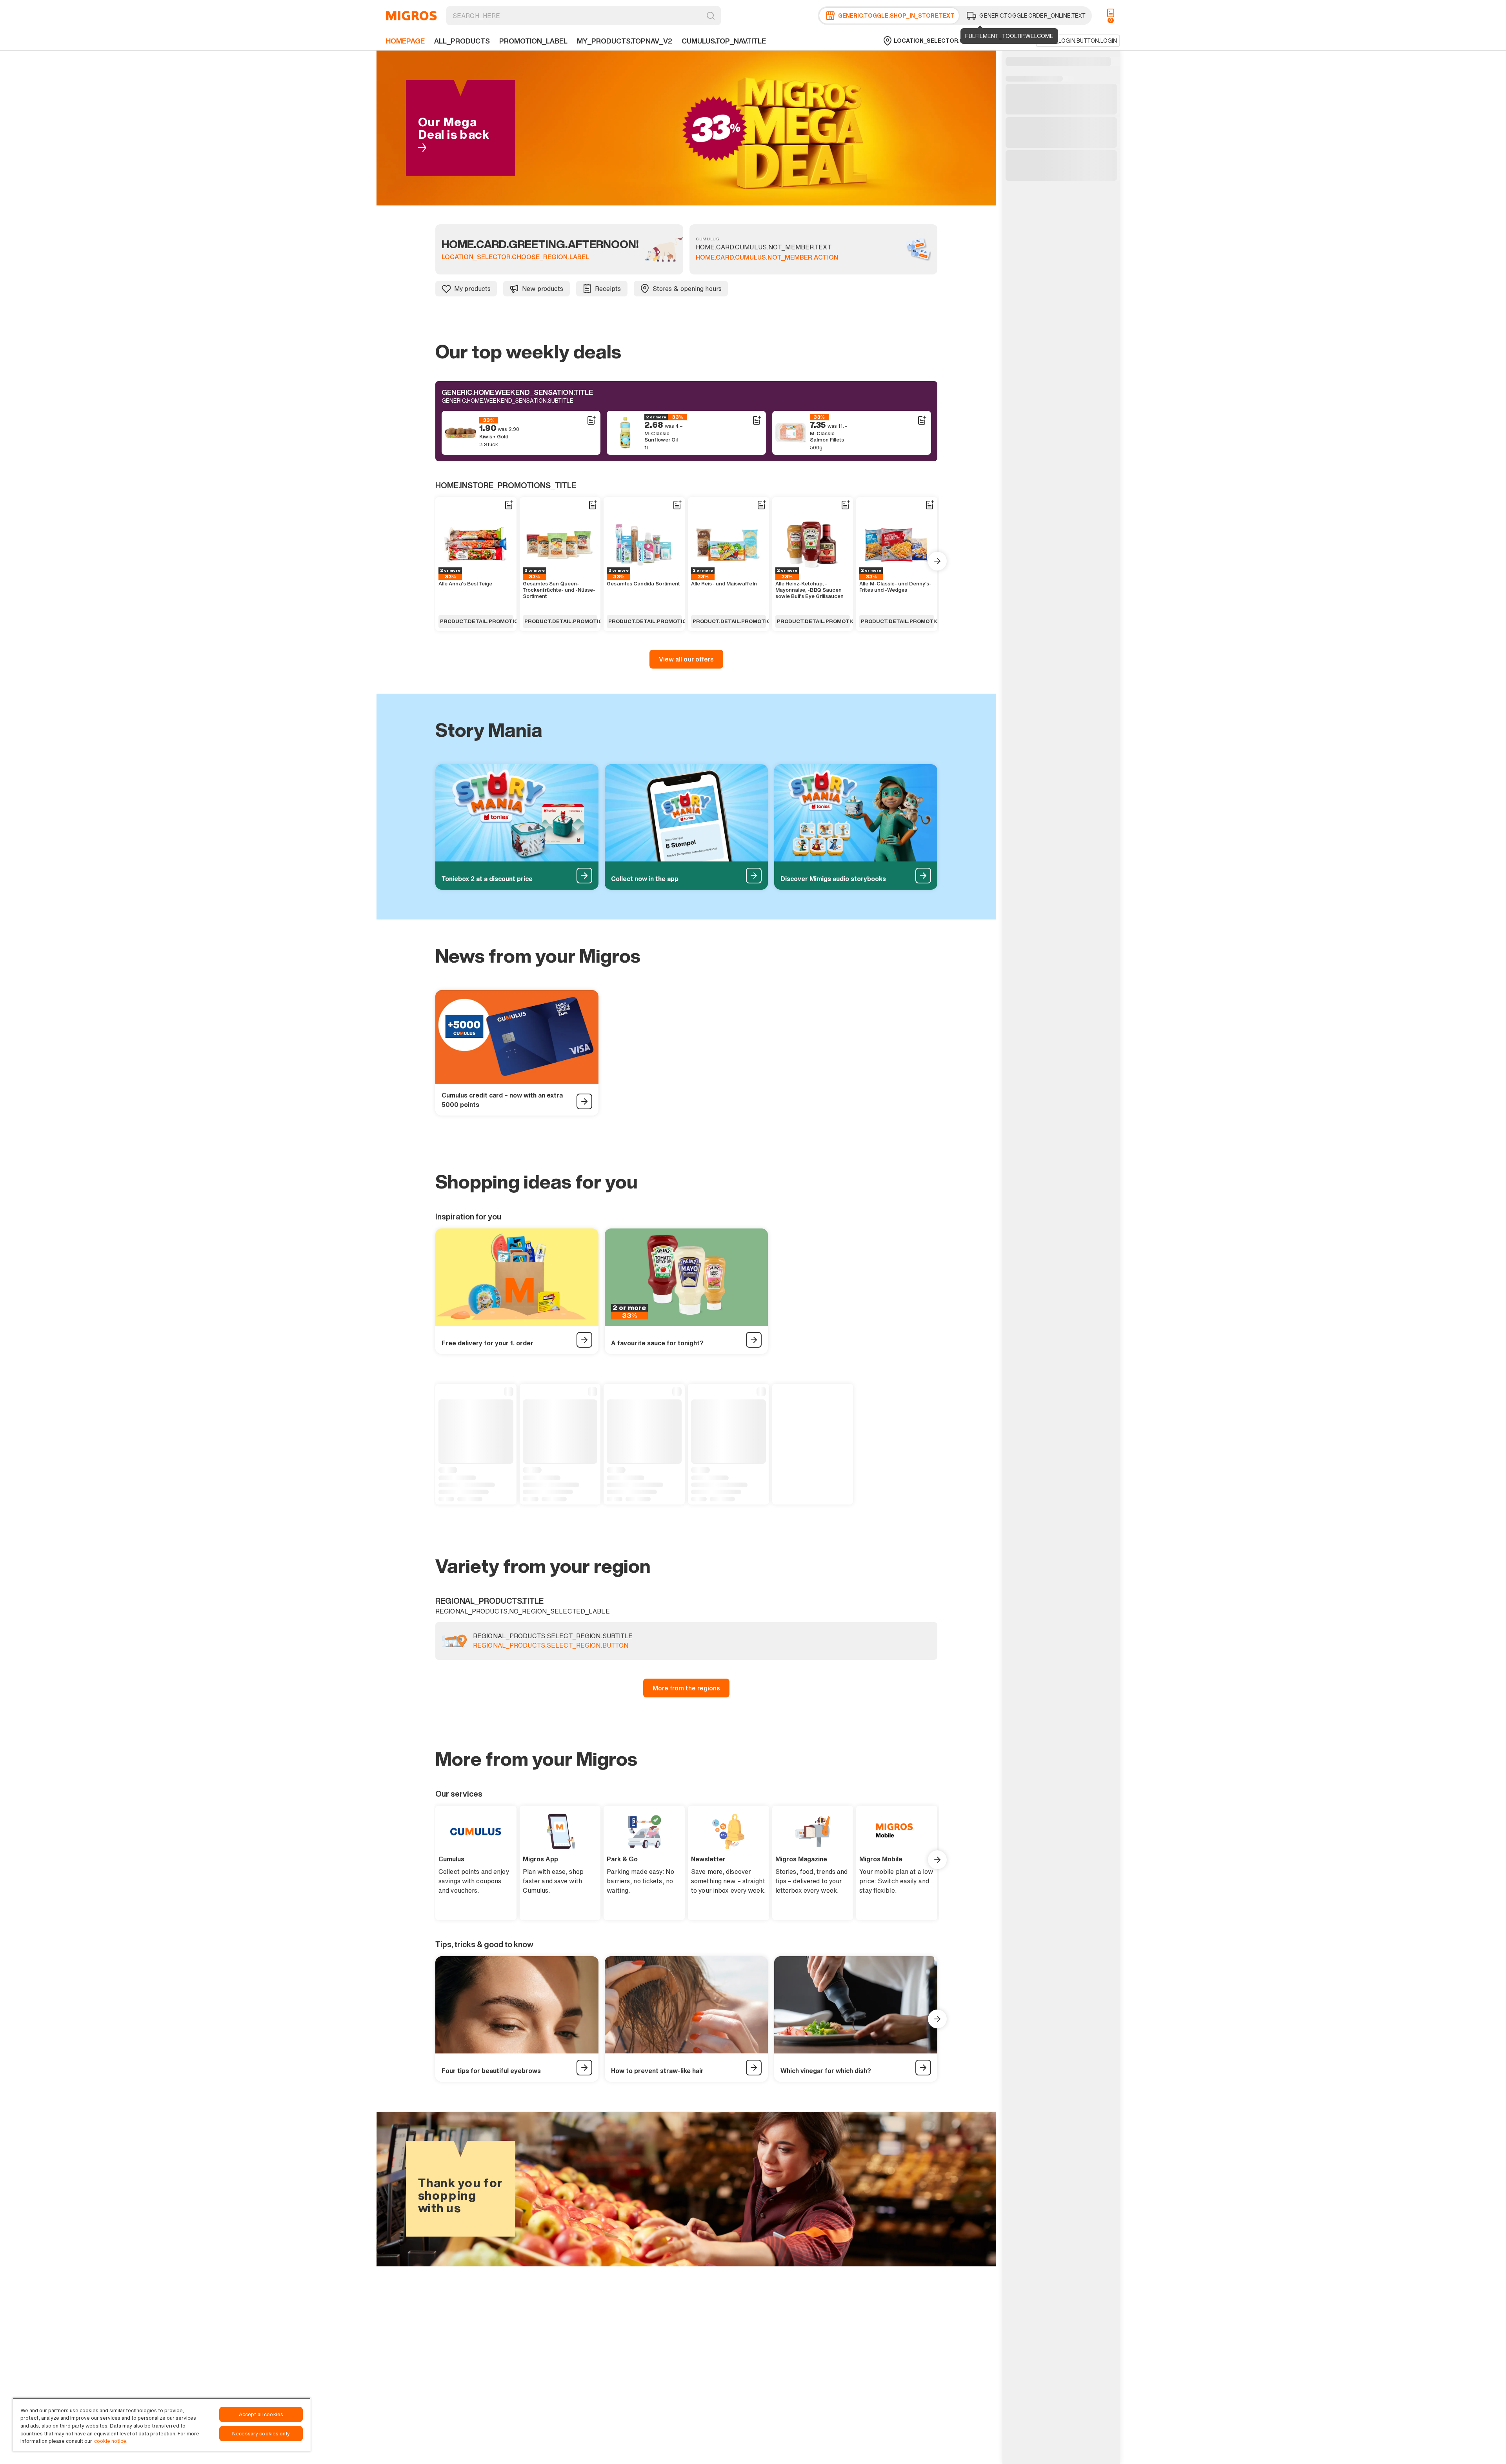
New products (543, 289)
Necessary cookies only (261, 2434)
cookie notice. (111, 2441)
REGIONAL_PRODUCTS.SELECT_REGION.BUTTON (551, 1646)
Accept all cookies (261, 2414)
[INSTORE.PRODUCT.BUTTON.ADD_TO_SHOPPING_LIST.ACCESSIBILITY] (591, 420)
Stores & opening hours (687, 289)
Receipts (608, 289)
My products (472, 289)
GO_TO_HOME (411, 16)
